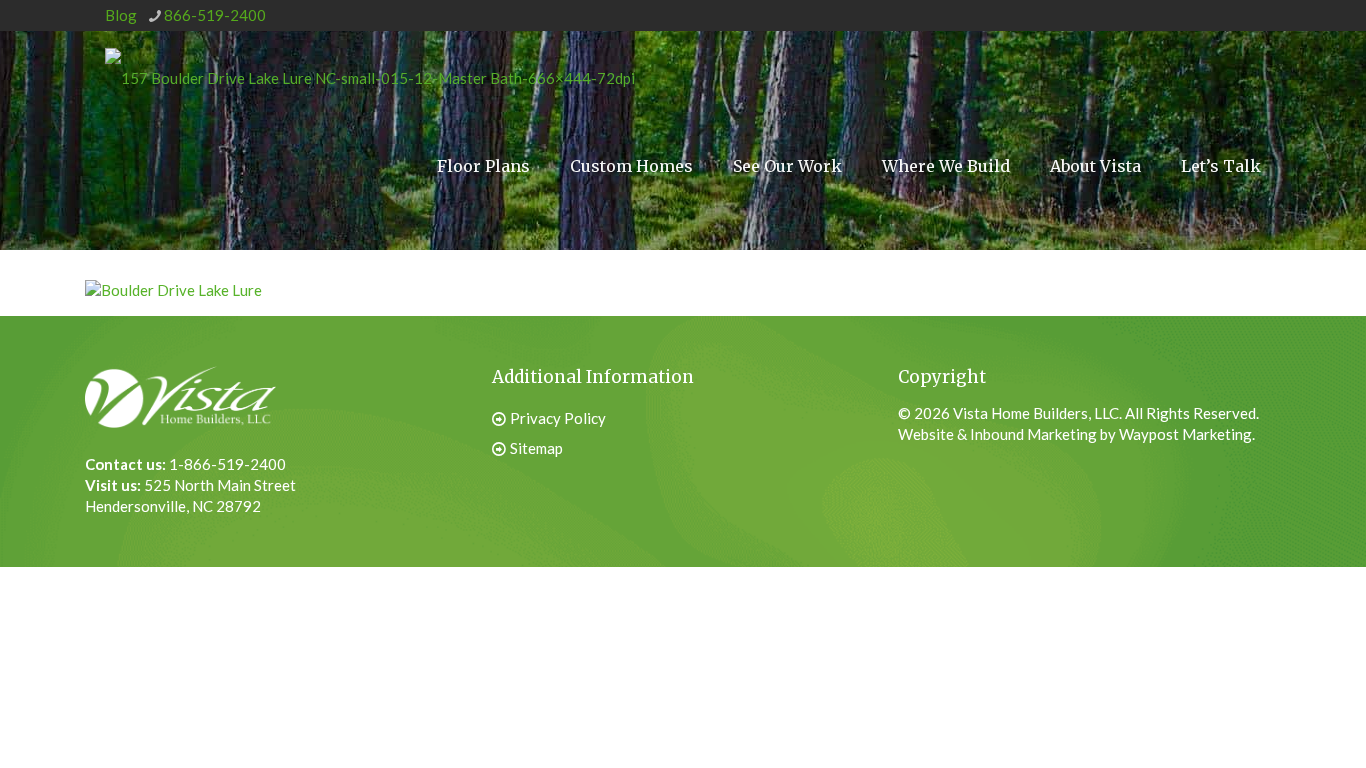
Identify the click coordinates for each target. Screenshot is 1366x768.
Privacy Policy (558, 418)
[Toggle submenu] (946, 241)
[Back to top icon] (1250, 717)
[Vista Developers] (370, 76)
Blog (121, 15)
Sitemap (536, 448)
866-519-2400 (215, 15)
